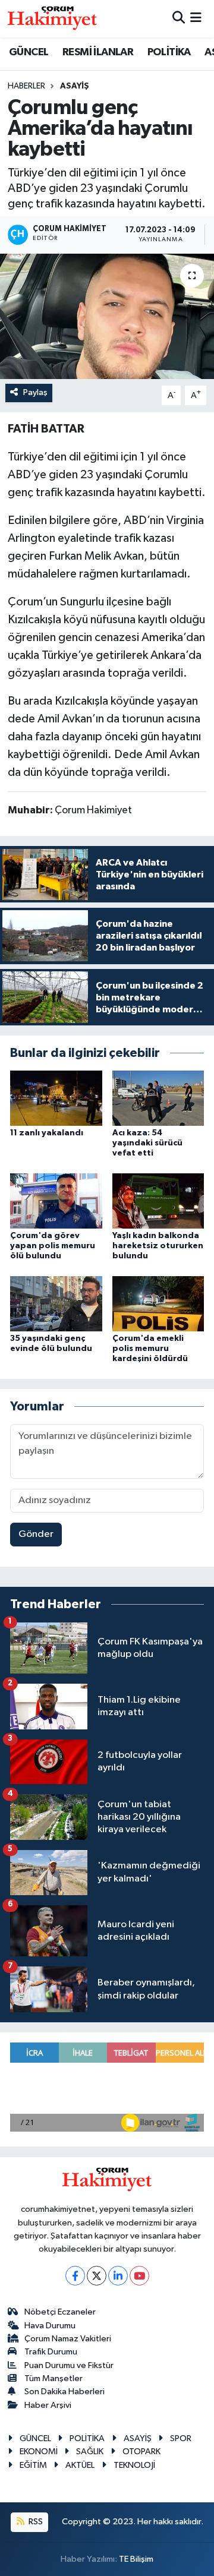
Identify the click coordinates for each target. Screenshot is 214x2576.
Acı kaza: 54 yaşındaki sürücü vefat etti (147, 1143)
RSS (35, 2522)
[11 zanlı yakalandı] (56, 1098)
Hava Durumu (50, 2326)
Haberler (26, 86)
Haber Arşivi (48, 2405)
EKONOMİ (39, 2452)
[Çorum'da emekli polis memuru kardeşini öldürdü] (158, 1303)
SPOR (181, 2438)
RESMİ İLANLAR (98, 52)
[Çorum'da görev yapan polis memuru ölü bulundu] (56, 1201)
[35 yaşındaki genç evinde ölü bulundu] (56, 1303)
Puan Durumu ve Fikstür (69, 2365)
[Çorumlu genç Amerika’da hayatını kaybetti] (107, 316)
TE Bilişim (136, 2559)
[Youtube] (139, 2276)
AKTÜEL (80, 2465)
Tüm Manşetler (53, 2378)
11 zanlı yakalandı (47, 1133)
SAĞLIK (90, 2452)
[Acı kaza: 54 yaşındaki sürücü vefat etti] (158, 1098)
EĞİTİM (33, 2465)
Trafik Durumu (51, 2352)
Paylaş (35, 392)
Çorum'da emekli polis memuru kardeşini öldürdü (150, 1349)
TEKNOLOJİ (134, 2465)
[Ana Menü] (196, 19)
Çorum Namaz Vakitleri (68, 2339)
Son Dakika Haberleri (64, 2392)
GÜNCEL (29, 52)
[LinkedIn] (118, 2276)
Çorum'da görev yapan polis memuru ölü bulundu (53, 1246)
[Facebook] (75, 2276)
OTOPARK (141, 2452)
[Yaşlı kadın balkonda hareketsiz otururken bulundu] (158, 1201)
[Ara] (179, 19)
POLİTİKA (169, 52)
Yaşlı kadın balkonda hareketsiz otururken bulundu (158, 1246)
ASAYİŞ (75, 86)
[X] (97, 2276)
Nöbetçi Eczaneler (60, 2312)
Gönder (36, 1534)
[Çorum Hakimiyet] (52, 18)
